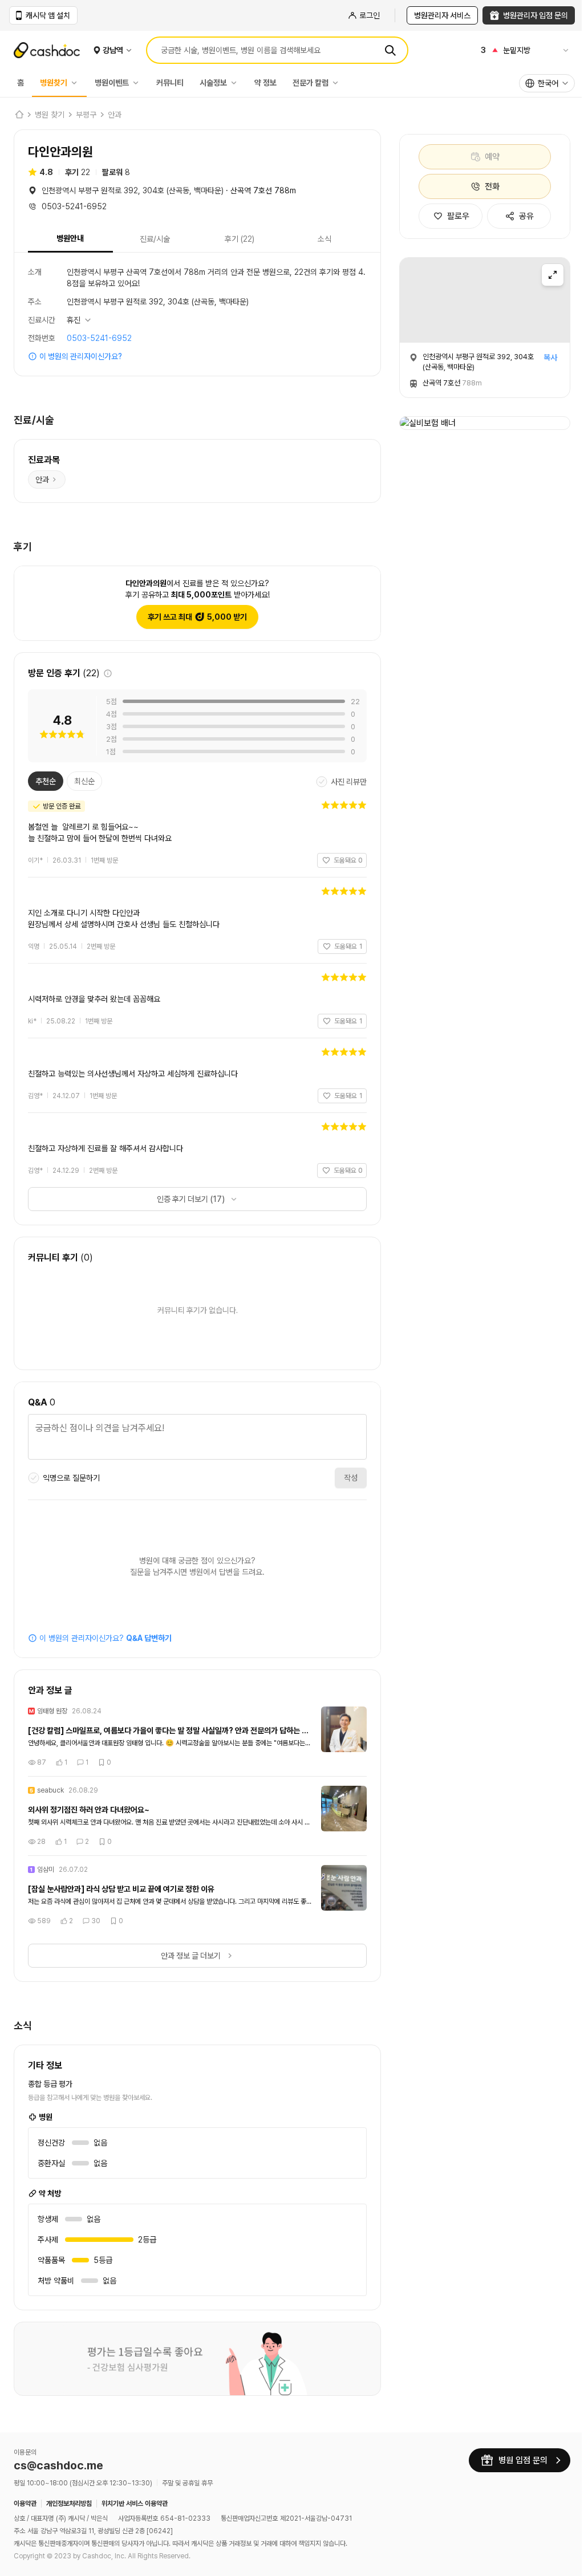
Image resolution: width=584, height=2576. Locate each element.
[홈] (19, 115)
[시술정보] (237, 83)
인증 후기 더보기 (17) (186, 1199)
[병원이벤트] (139, 83)
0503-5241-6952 (99, 338)
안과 (115, 115)
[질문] (193, 1439)
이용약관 (25, 2504)
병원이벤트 (112, 83)
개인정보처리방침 (69, 2504)
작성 (342, 1478)
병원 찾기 (50, 115)
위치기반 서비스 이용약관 (135, 2504)
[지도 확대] (553, 275)
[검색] (390, 50)
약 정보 (265, 83)
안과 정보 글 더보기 (186, 1956)
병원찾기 (54, 83)
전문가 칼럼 (311, 83)
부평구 (86, 115)
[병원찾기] (77, 83)
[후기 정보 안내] (108, 673)
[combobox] (547, 83)
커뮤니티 (170, 83)
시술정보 (213, 83)
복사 (550, 357)
